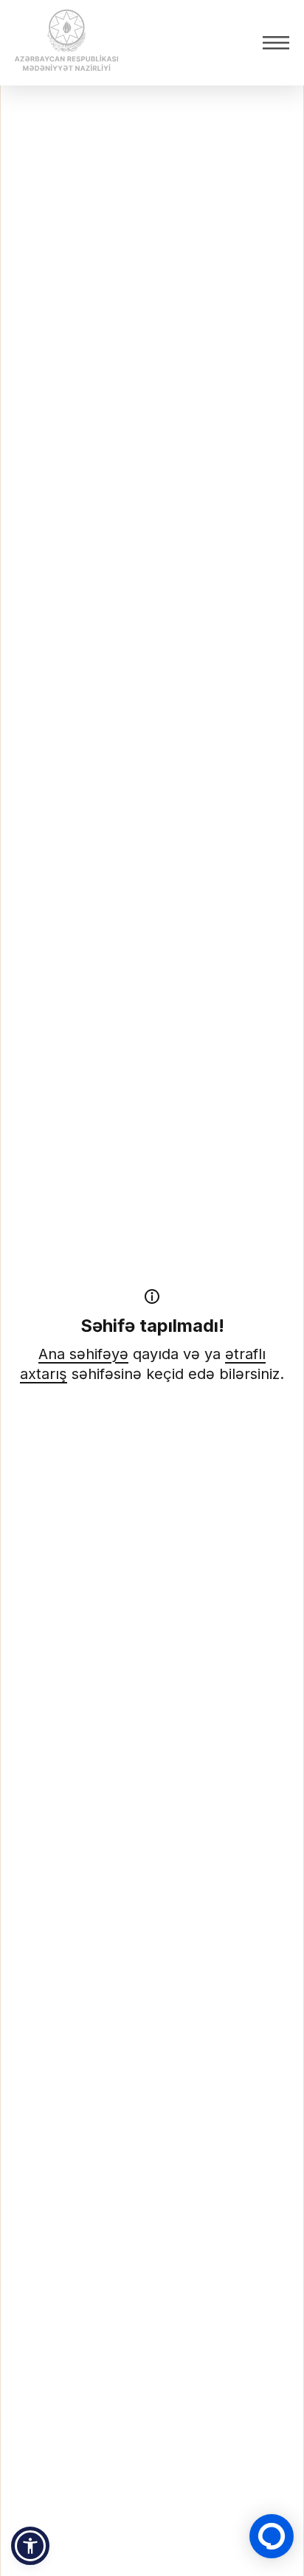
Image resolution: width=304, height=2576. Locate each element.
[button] (30, 2546)
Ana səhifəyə (83, 1354)
